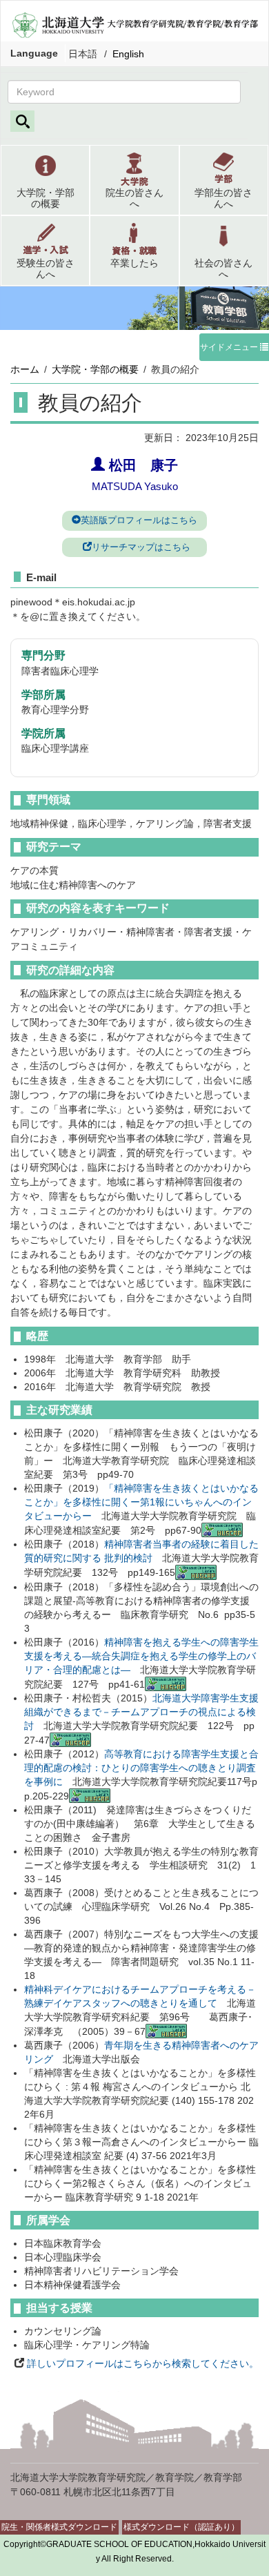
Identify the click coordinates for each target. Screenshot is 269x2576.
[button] (45, 180)
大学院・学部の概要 (95, 369)
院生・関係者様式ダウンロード (59, 2527)
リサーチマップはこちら (141, 547)
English (128, 54)
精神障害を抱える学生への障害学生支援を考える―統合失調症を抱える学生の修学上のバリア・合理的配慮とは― (141, 1656)
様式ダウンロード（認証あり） (181, 2527)
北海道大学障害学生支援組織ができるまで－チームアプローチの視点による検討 (141, 1712)
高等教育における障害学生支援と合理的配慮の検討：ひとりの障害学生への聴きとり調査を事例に (141, 1768)
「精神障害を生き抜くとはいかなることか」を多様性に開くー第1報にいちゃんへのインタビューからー (141, 1502)
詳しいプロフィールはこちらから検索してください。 (141, 2363)
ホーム (25, 369)
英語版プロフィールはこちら (139, 520)
